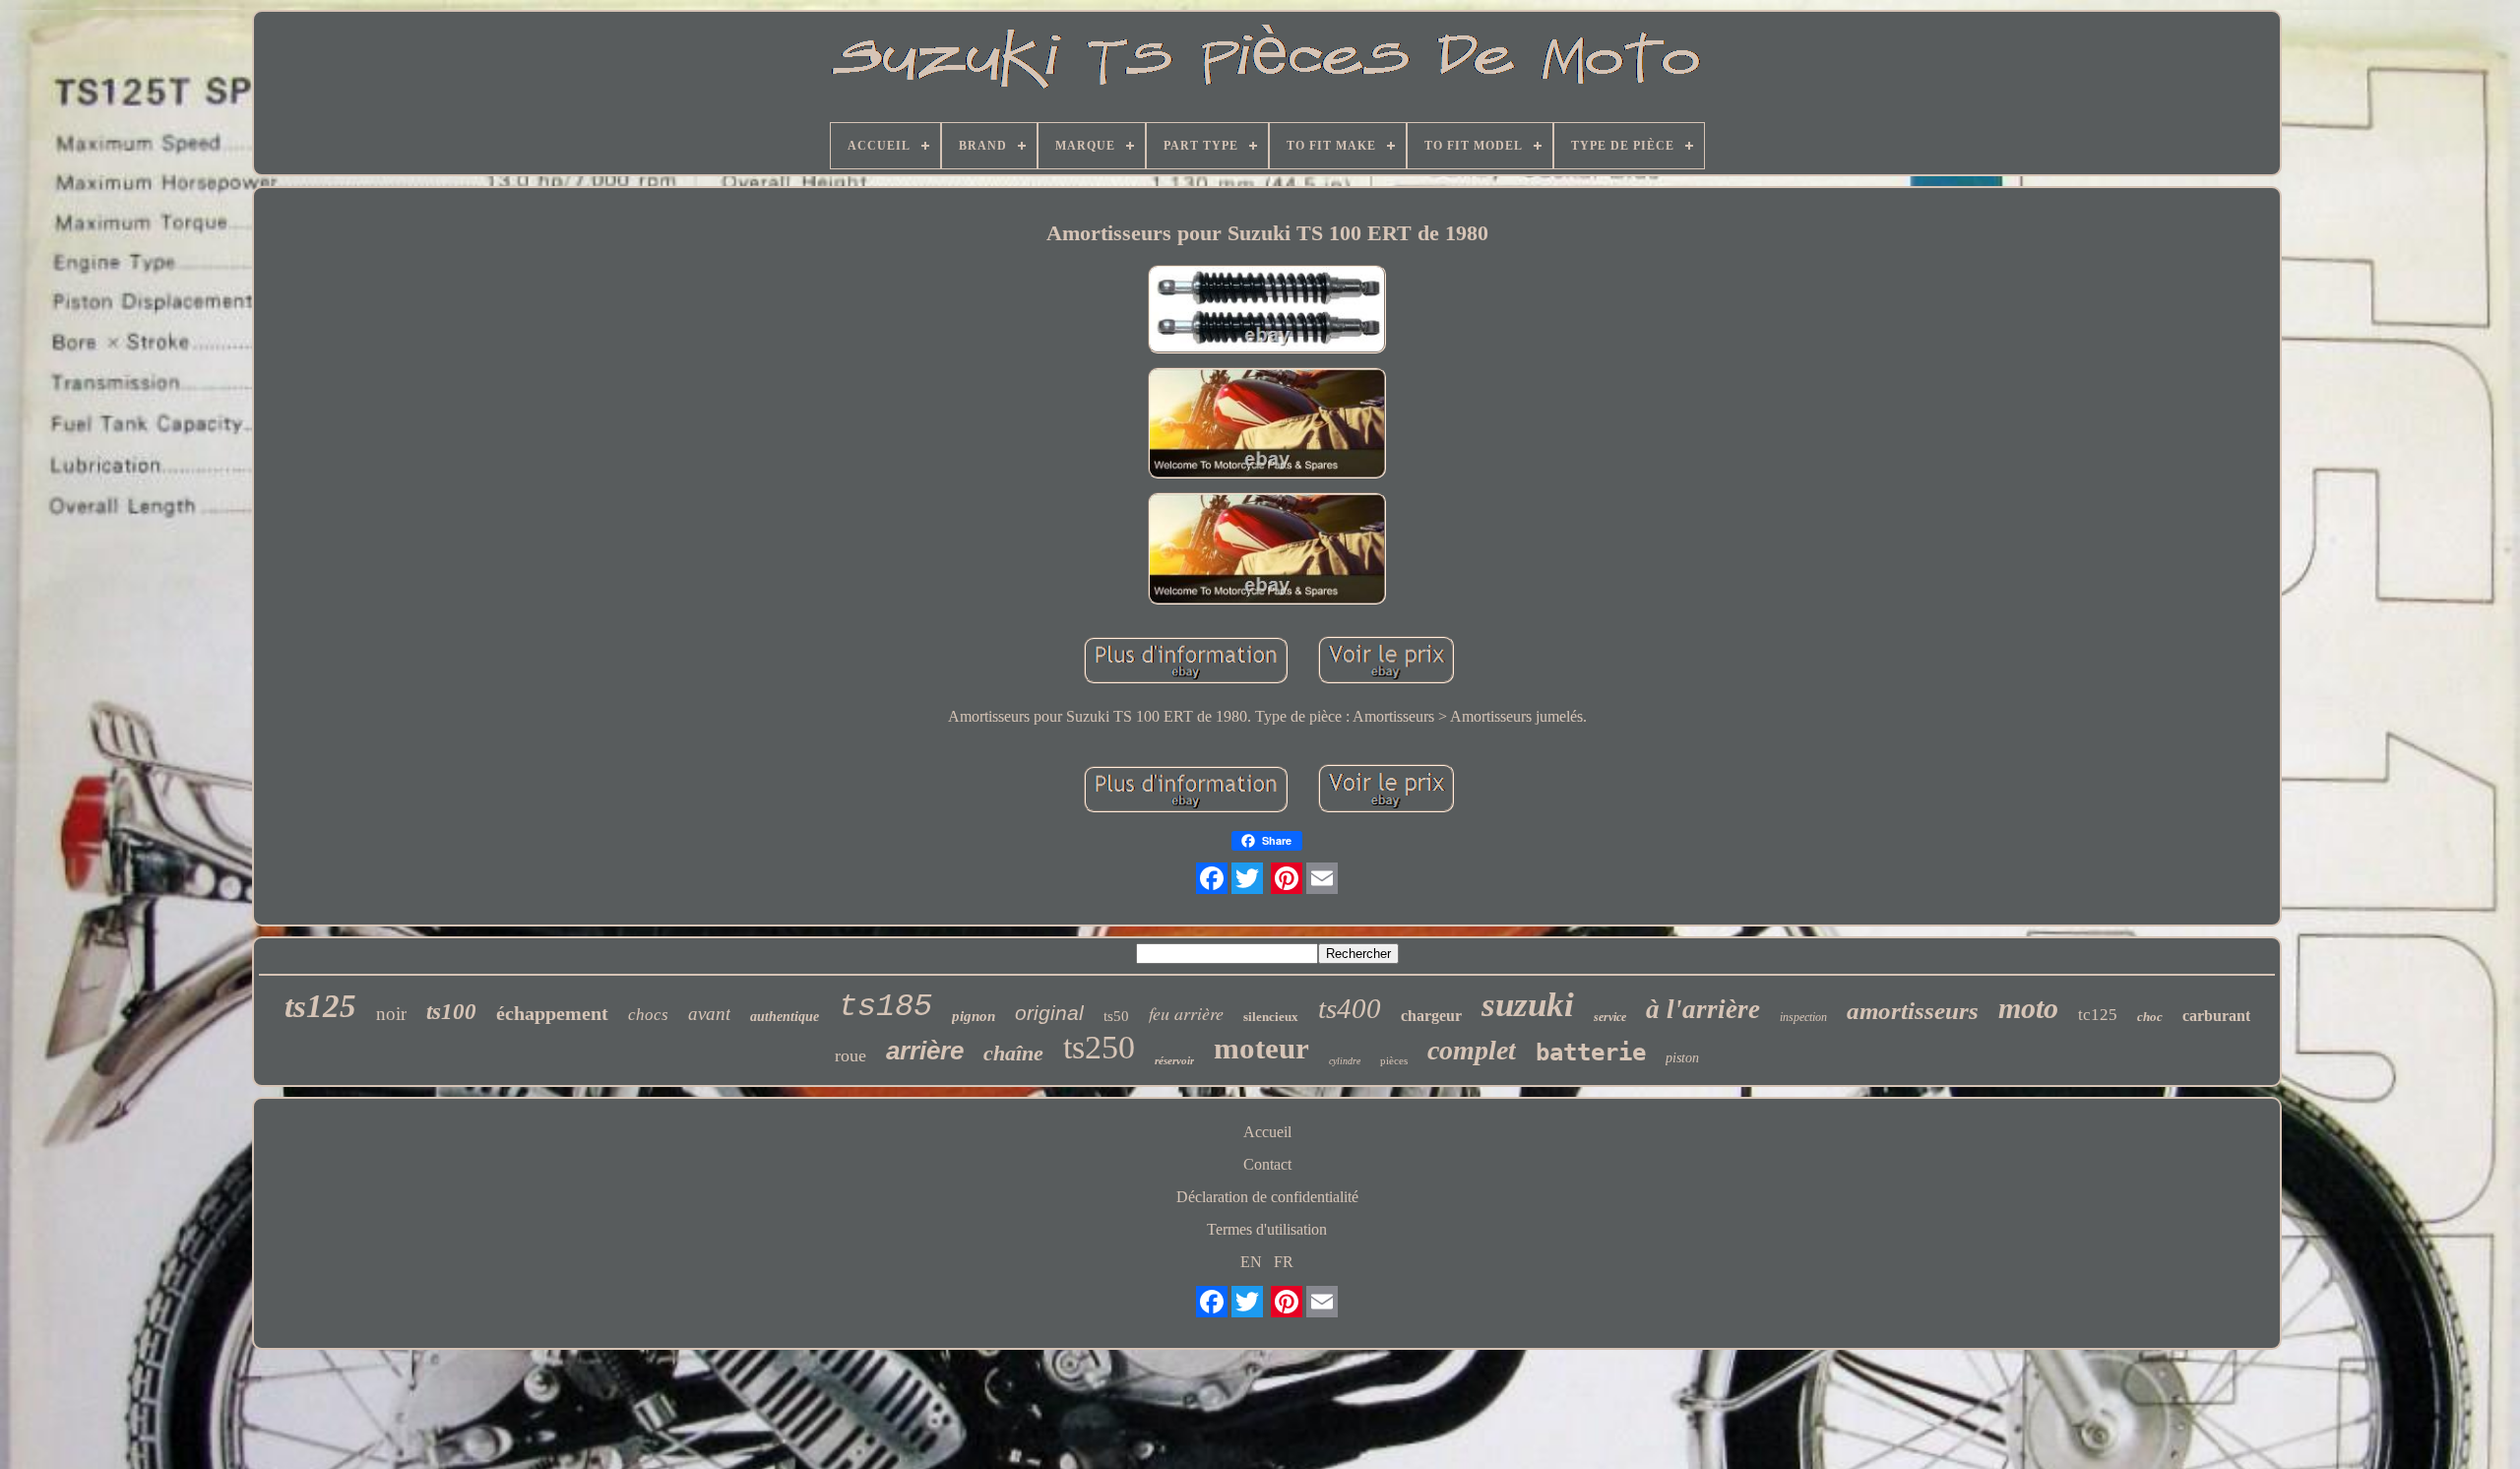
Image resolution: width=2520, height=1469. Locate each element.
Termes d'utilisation (1267, 1229)
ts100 (451, 1012)
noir (391, 1014)
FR (1284, 1262)
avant (709, 1014)
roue (850, 1055)
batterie (1591, 1053)
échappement (552, 1013)
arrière (925, 1051)
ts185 (885, 1007)
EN (1251, 1262)
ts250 (1099, 1047)
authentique (785, 1017)
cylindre (1345, 1061)
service (1610, 1017)
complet (1472, 1050)
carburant (2216, 1016)
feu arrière (1186, 1013)
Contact (1267, 1164)
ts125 (320, 1006)
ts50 (1116, 1016)
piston (1682, 1058)
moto (2028, 1008)
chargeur (1431, 1016)
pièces (1394, 1060)
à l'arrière (1703, 1009)
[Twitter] (1247, 878)
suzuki (1528, 1005)
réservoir (1174, 1060)
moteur (1261, 1048)
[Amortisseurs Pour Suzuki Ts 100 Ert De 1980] (1267, 311)
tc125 (2098, 1015)
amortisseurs (1913, 1011)
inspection (1803, 1017)
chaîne (1013, 1053)
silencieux (1271, 1017)
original (1049, 1013)
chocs (648, 1015)
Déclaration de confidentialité (1267, 1197)
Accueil (1267, 1132)
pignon (974, 1016)
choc (2150, 1017)
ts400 (1350, 1008)
